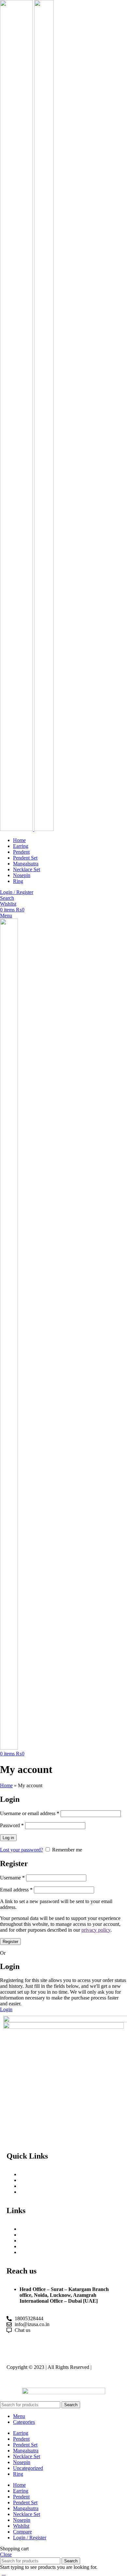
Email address (16, 1890)
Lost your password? (21, 1850)
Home (6, 1785)
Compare (22, 2532)
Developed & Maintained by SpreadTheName (61, 2370)
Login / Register (30, 2538)
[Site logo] (17, 829)
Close (6, 2554)
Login (6, 2009)
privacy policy (96, 1930)
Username (12, 1878)
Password (12, 1825)
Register (10, 1942)
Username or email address (30, 1813)
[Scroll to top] (4, 2573)
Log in (8, 1838)
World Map (32, 2235)
